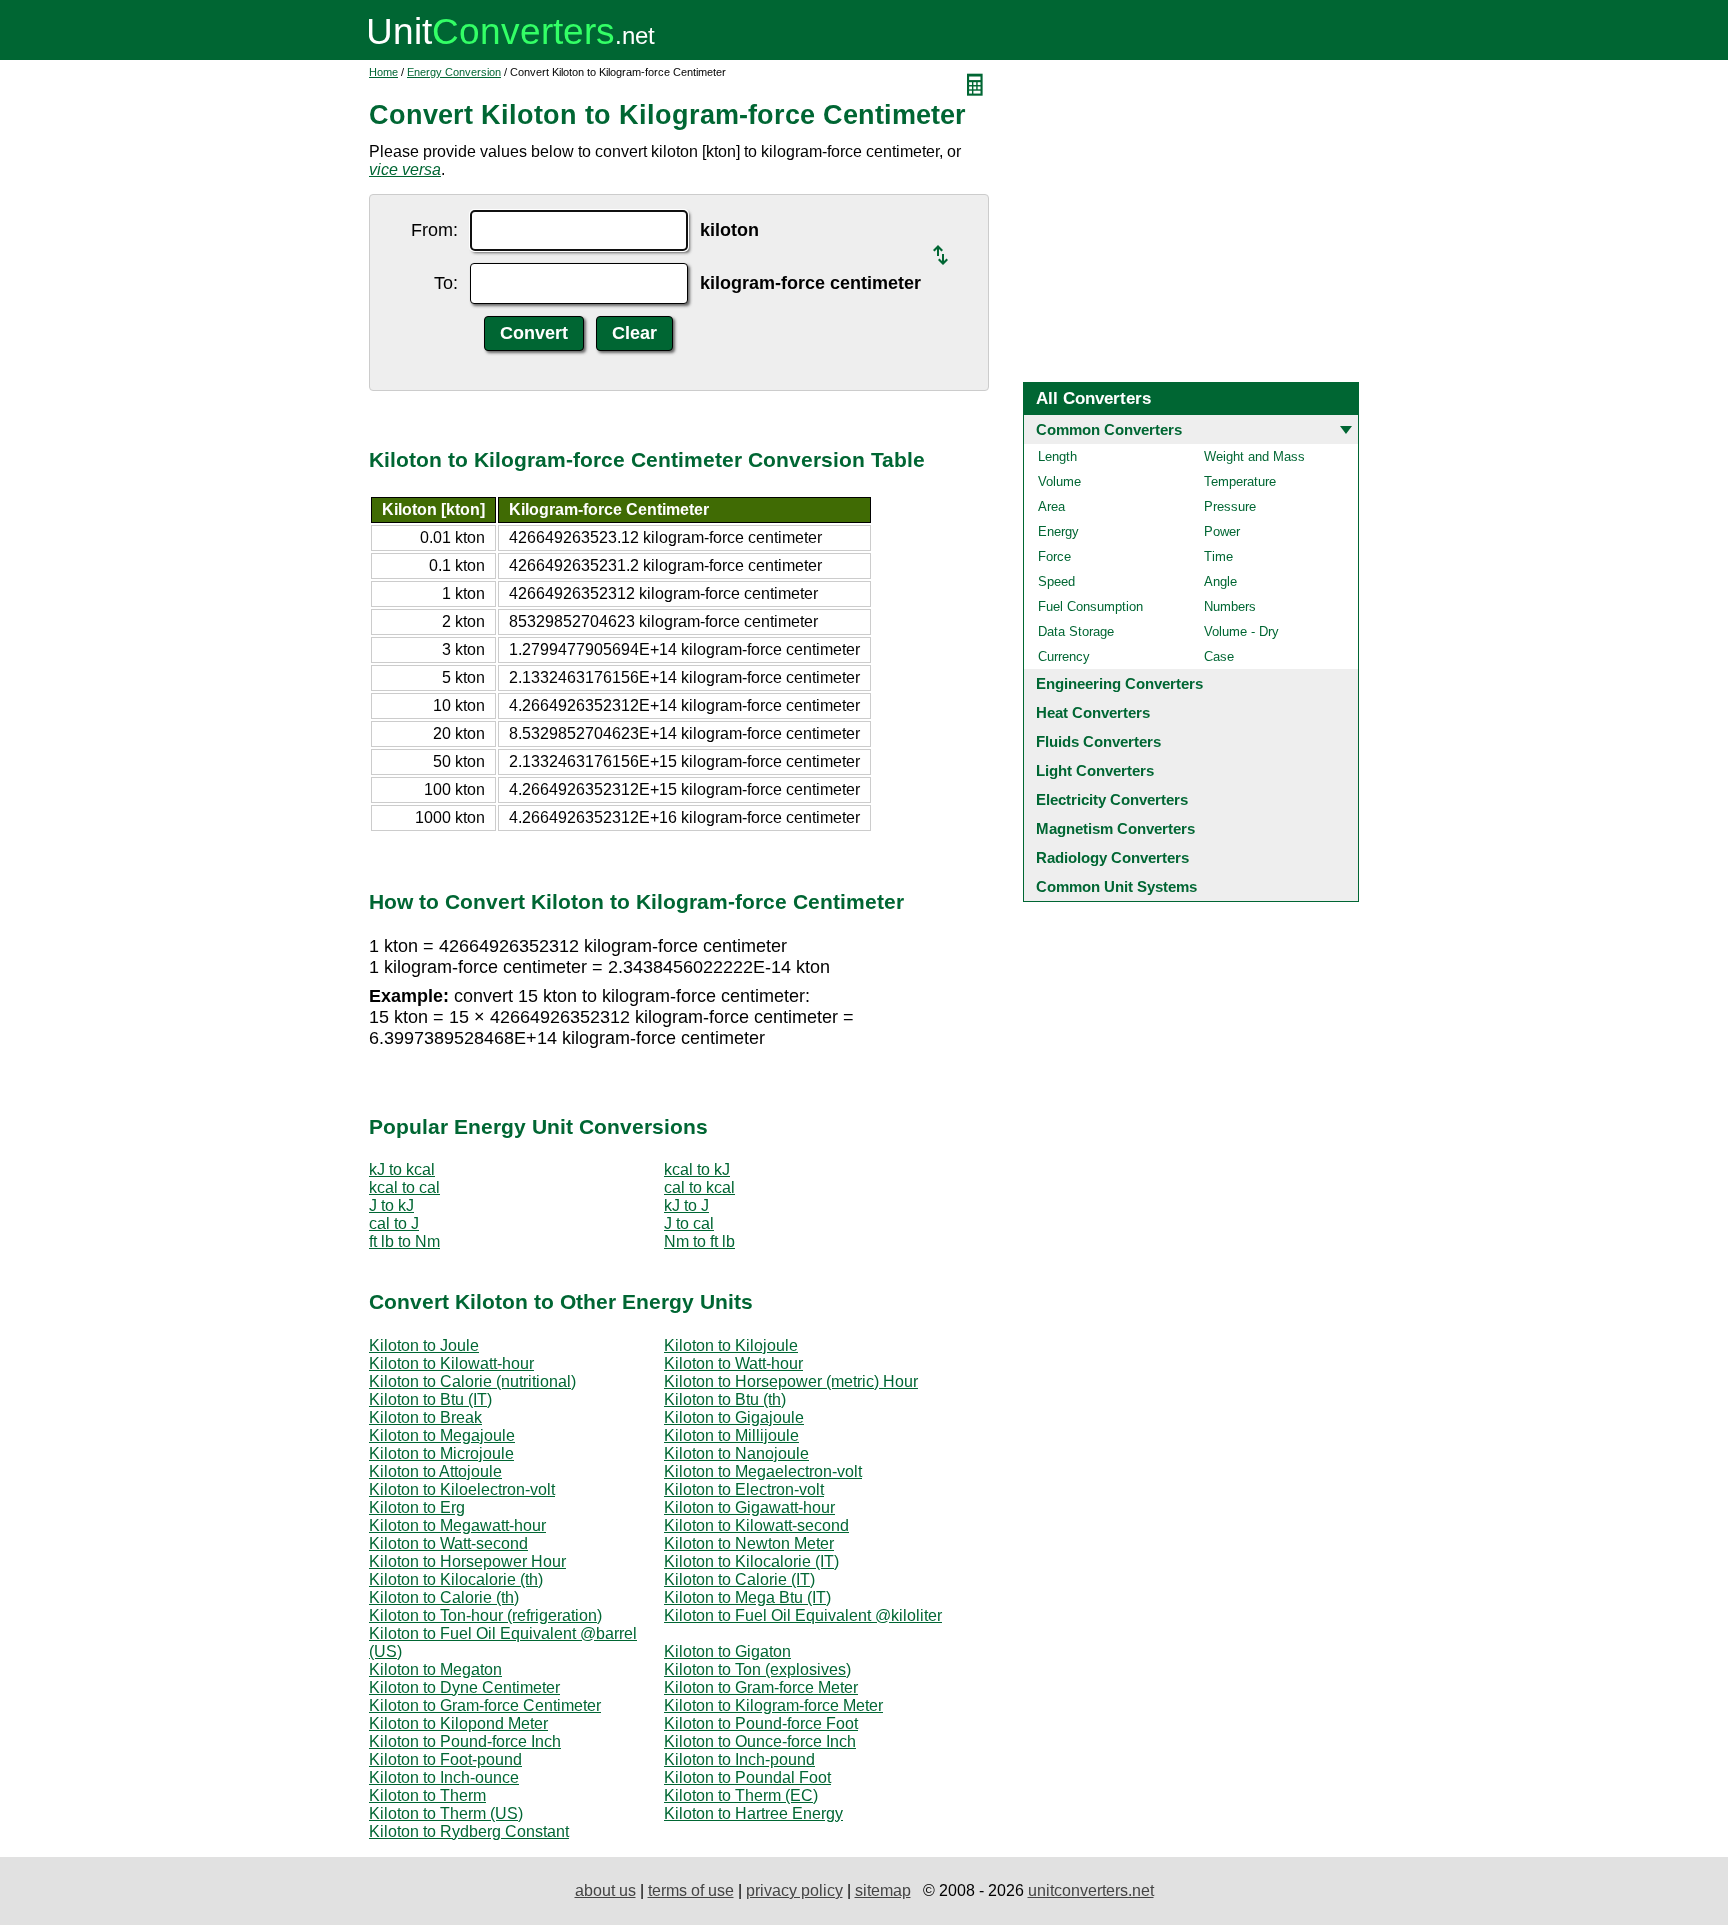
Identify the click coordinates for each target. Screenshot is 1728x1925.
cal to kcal (699, 1187)
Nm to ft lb (699, 1241)
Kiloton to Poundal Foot (747, 1777)
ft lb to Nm (404, 1241)
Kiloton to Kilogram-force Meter (773, 1705)
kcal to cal (404, 1187)
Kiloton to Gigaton (727, 1651)
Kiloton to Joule (424, 1345)
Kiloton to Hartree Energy (753, 1813)
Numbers (1230, 606)
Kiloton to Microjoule (441, 1453)
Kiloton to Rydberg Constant (469, 1831)
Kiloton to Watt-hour (733, 1363)
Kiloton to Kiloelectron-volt (462, 1489)
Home (383, 72)
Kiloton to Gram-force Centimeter (485, 1705)
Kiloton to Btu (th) (725, 1399)
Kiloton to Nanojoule (736, 1453)
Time (1218, 556)
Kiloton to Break (425, 1417)
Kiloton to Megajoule (442, 1435)
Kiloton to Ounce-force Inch (760, 1741)
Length (1057, 456)
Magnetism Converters (1115, 828)
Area (1051, 506)
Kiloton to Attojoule (435, 1471)
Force (1054, 556)
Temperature (1240, 481)
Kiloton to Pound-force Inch (465, 1741)
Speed (1056, 581)
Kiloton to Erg (417, 1507)
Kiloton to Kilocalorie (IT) (751, 1561)
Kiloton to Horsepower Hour (467, 1561)
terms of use (691, 1890)
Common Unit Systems (1116, 886)
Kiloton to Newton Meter (749, 1543)
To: (446, 283)
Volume (1059, 481)
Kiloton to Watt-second (448, 1543)
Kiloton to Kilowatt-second (756, 1525)
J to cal (689, 1223)
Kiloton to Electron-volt (744, 1489)
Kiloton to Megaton (435, 1669)
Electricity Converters (1112, 799)
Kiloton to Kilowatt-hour (451, 1363)
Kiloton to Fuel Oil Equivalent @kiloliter (803, 1615)
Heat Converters (1093, 712)
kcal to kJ (697, 1169)
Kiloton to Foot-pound (445, 1759)
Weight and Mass (1254, 456)
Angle (1220, 581)
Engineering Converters (1119, 683)
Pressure (1230, 506)
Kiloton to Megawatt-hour (457, 1525)
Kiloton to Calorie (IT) (739, 1579)
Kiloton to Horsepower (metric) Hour (791, 1381)
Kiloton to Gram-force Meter (761, 1687)
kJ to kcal (402, 1169)
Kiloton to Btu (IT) (430, 1399)
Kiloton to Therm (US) (446, 1813)
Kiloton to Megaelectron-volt (763, 1471)
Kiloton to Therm (427, 1795)
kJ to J (686, 1205)
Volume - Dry (1241, 631)
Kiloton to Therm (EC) (741, 1795)
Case (1219, 656)
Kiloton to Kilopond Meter (458, 1723)
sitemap (883, 1890)
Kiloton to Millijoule (731, 1435)
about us (605, 1890)
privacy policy (794, 1890)
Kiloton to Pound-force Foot (761, 1723)
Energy (1058, 531)
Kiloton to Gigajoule (734, 1417)
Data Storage (1076, 631)
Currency (1064, 656)
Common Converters (1109, 429)
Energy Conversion (454, 72)
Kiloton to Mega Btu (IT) (747, 1597)
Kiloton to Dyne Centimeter (464, 1687)
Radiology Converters (1112, 857)
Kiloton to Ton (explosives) (757, 1669)
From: (434, 230)
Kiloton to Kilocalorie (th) (456, 1579)
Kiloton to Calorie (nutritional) (472, 1381)
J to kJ (391, 1205)
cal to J (394, 1223)
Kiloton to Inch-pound (739, 1759)
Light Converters (1095, 770)
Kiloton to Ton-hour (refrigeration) (485, 1615)
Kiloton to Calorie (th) (444, 1597)
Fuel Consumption (1090, 606)
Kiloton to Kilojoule (731, 1345)
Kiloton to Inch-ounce (444, 1777)
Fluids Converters (1098, 741)
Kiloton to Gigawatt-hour (749, 1507)
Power (1222, 531)
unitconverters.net (1091, 1890)
